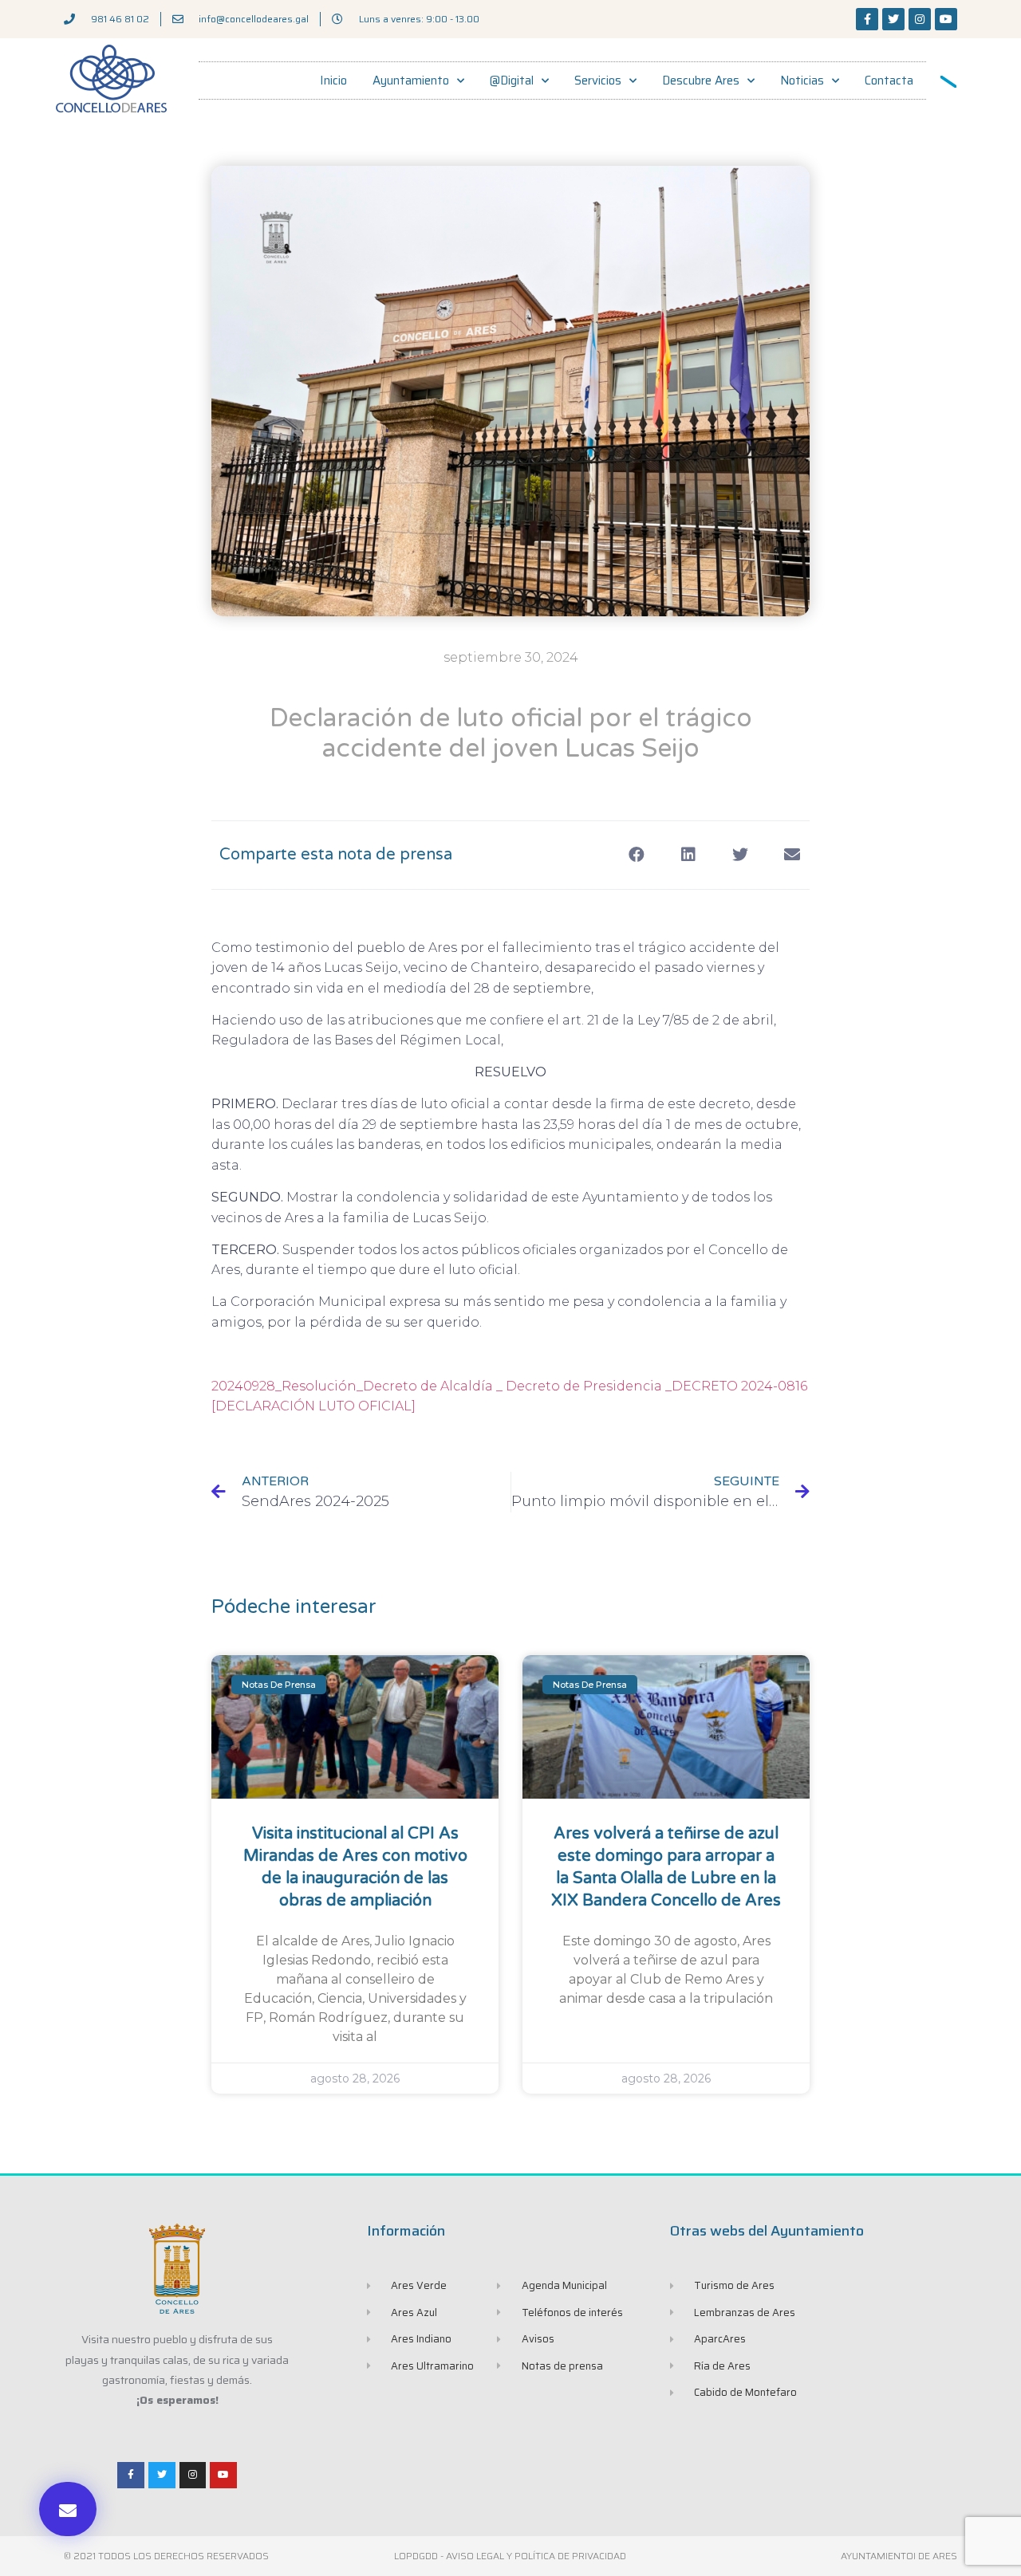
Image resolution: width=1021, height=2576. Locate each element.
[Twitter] (893, 19)
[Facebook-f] (867, 19)
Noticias (802, 81)
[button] (68, 2509)
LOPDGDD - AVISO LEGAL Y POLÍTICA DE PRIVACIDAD (510, 2556)
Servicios (598, 81)
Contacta (889, 81)
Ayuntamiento (411, 81)
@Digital (512, 81)
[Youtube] (946, 19)
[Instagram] (920, 19)
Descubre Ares (701, 81)
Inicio (333, 81)
